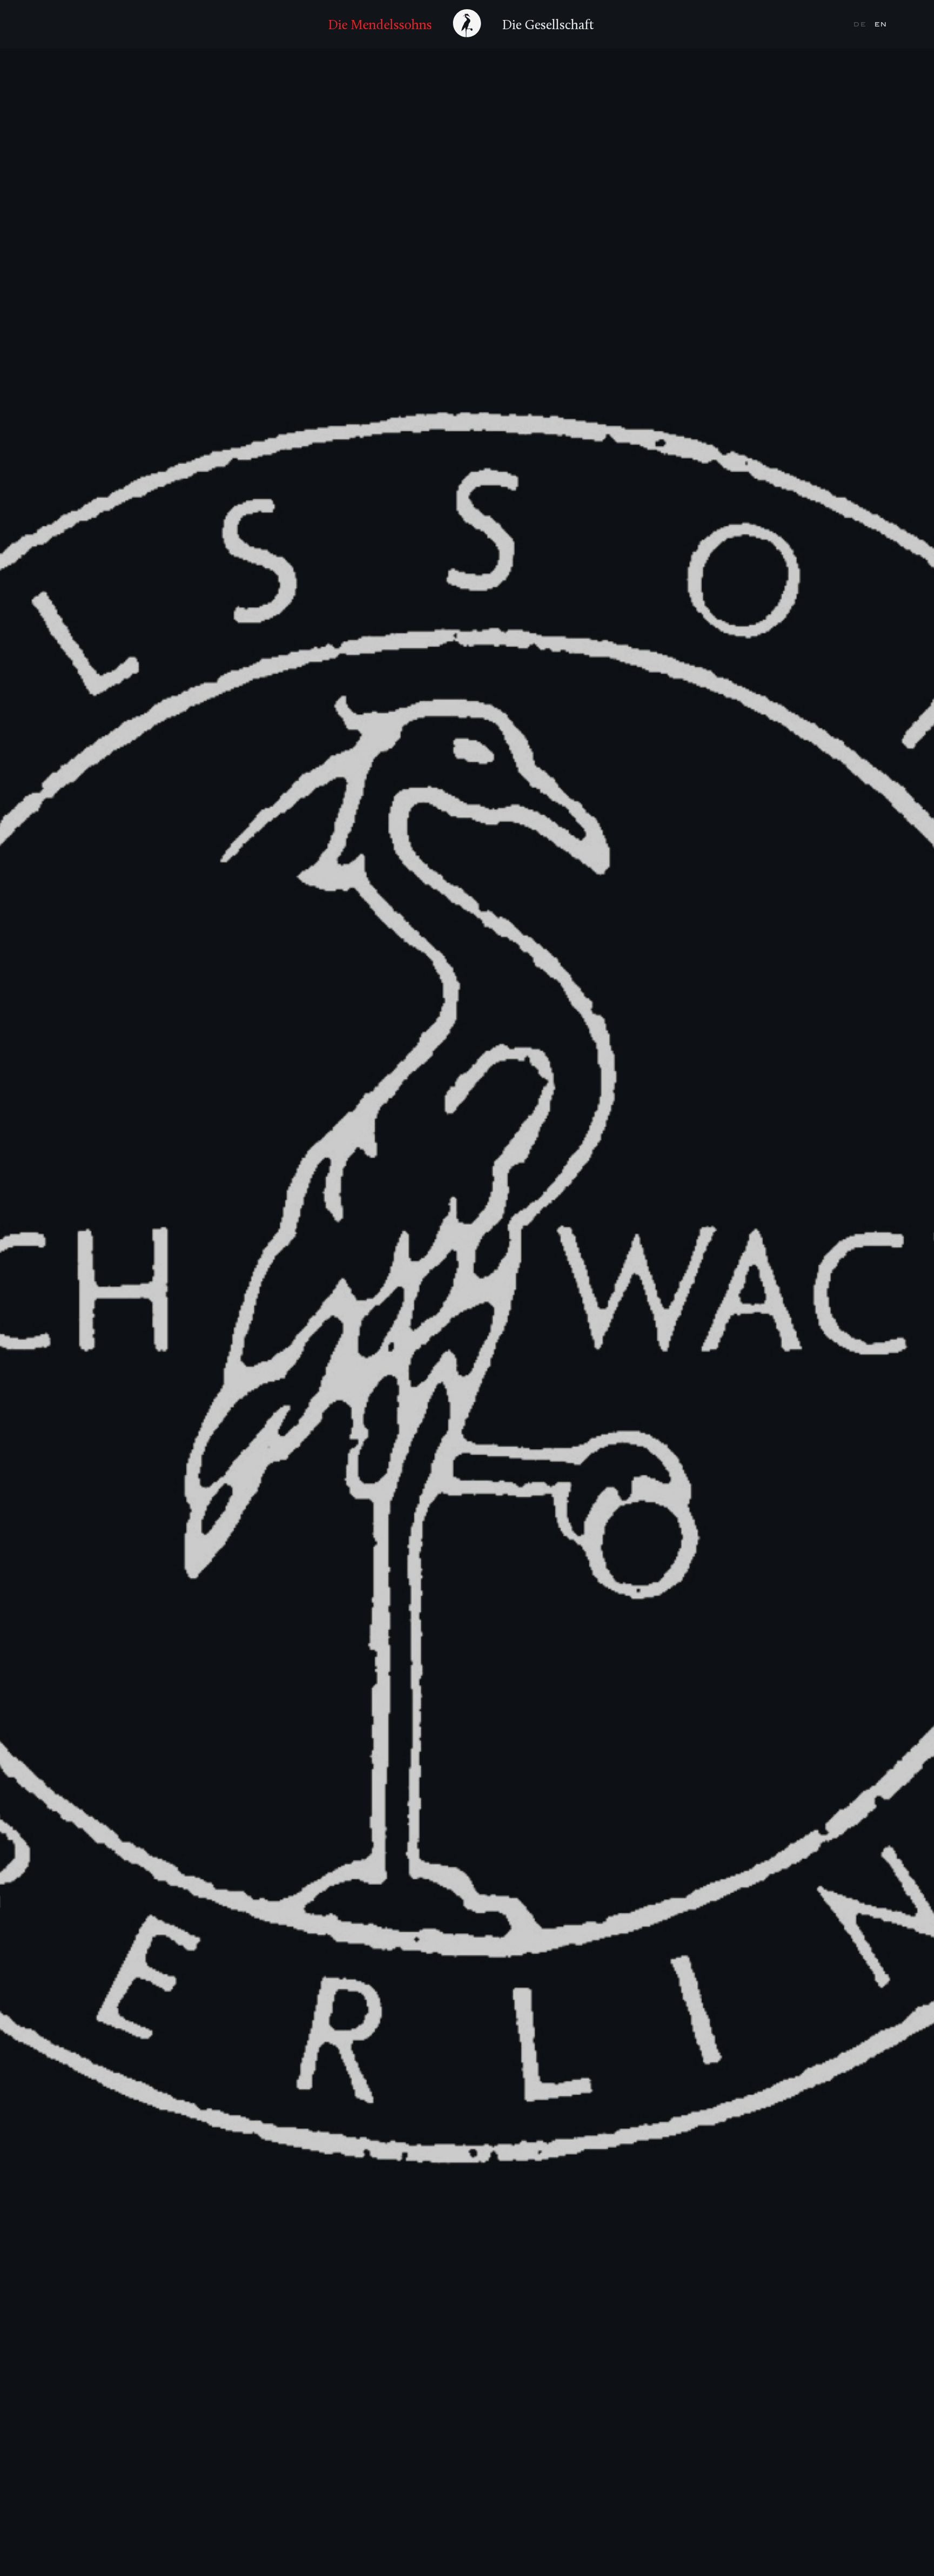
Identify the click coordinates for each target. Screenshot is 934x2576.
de (861, 24)
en (881, 24)
